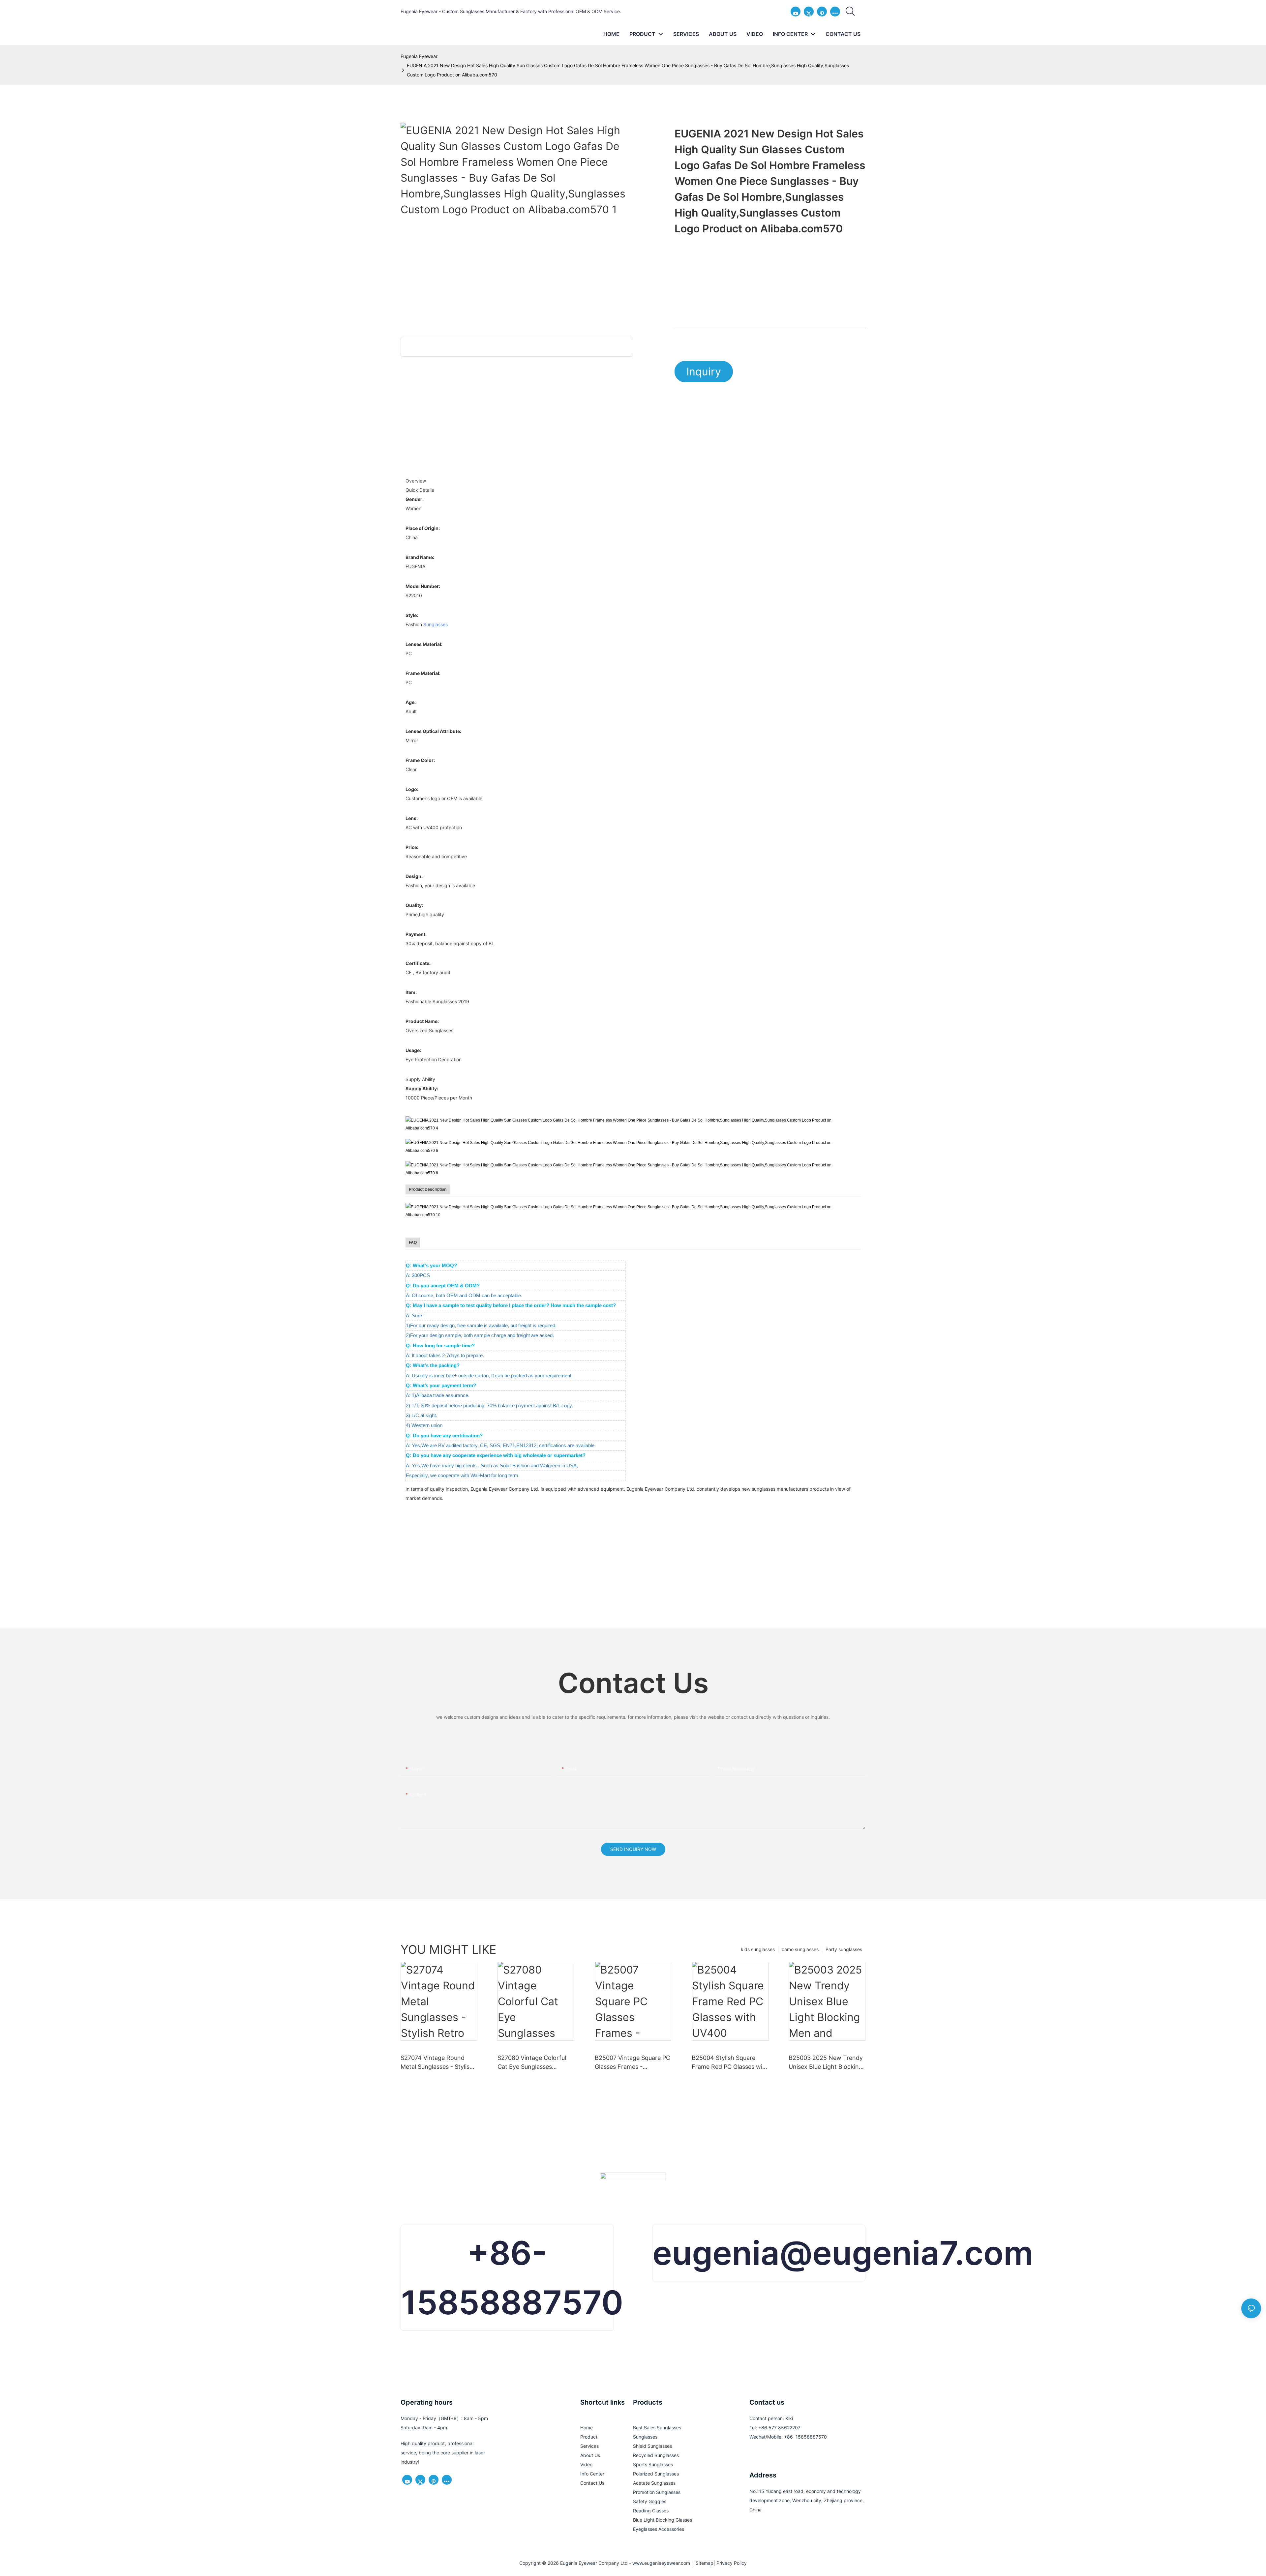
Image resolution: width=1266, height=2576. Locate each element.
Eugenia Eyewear (419, 56)
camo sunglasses (800, 1949)
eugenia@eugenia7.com (843, 2253)
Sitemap (703, 2563)
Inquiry (704, 372)
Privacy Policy (732, 2563)
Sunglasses (436, 624)
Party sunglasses (844, 1949)
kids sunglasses (758, 1949)
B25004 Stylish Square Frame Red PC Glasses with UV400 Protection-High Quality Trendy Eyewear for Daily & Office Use (730, 2063)
